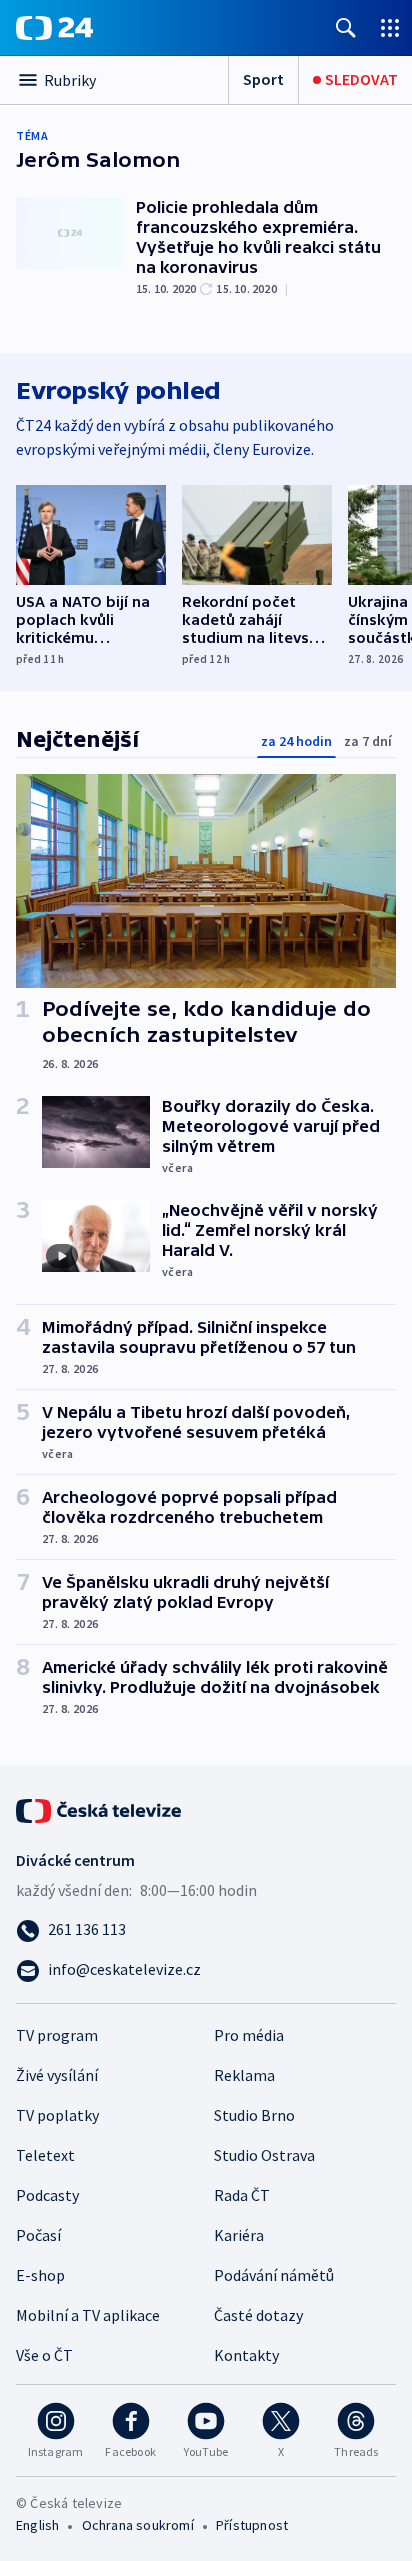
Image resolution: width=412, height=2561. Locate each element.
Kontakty (246, 2355)
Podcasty (47, 2195)
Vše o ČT (44, 2355)
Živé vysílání (57, 2075)
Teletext (45, 2155)
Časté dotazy (258, 2315)
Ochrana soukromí (138, 2525)
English (37, 2525)
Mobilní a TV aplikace (88, 2315)
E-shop (40, 2275)
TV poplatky (57, 2115)
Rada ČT (242, 2195)
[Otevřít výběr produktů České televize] (390, 27)
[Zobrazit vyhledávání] (346, 27)
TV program (57, 2035)
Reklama (244, 2075)
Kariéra (239, 2235)
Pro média (249, 2035)
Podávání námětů (274, 2275)
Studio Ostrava (264, 2155)
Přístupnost (252, 2525)
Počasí (38, 2235)
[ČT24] (54, 28)
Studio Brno (254, 2115)
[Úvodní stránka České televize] (100, 1809)
